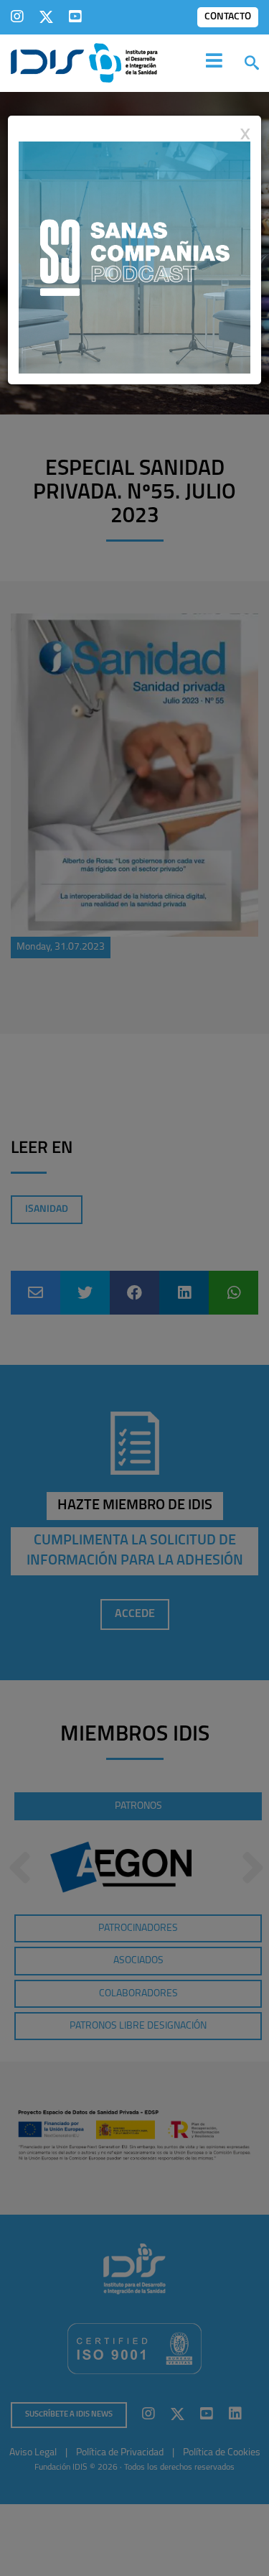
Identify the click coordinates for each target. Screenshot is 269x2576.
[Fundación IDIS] (84, 62)
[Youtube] (75, 17)
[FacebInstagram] (17, 17)
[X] (46, 17)
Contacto (228, 17)
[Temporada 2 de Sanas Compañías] (134, 256)
